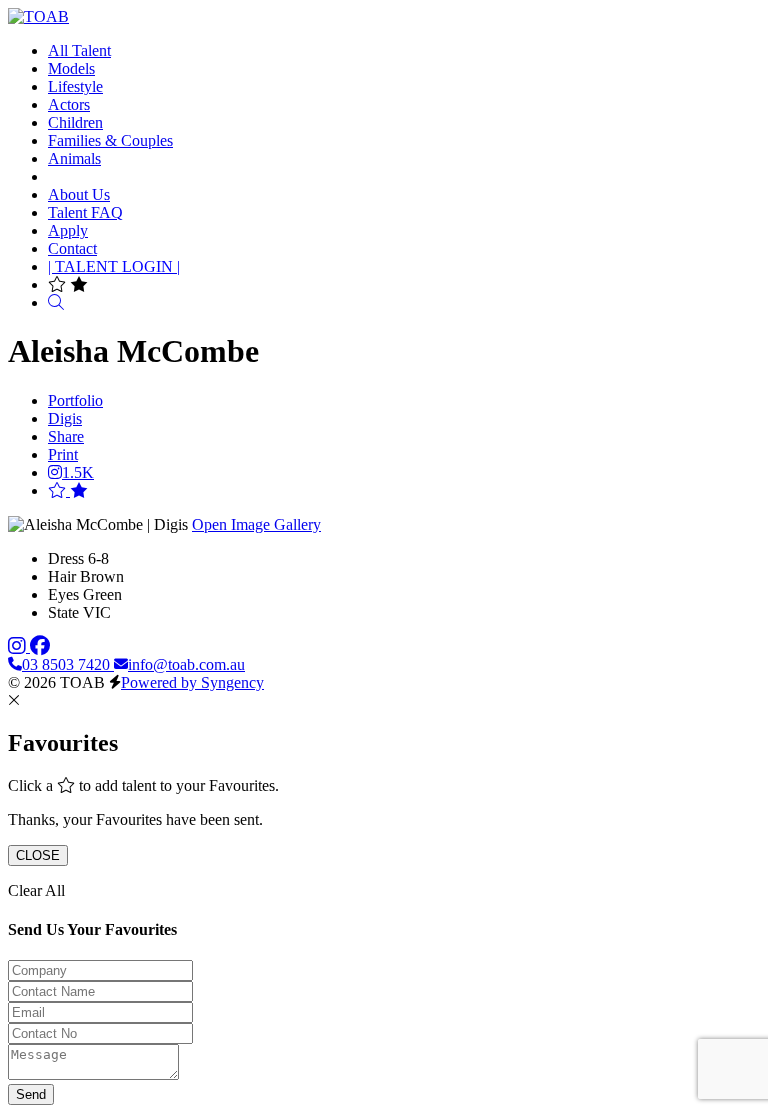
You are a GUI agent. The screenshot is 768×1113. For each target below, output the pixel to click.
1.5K (78, 472)
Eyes (63, 594)
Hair (62, 576)
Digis (65, 418)
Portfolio (75, 400)
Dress (66, 558)
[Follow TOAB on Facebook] (40, 646)
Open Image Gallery (256, 524)
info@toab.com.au (186, 664)
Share (66, 436)
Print (63, 454)
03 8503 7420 (68, 664)
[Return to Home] (38, 16)
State (63, 612)
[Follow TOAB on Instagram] (19, 646)
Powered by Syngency (192, 682)
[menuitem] (79, 50)
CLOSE (38, 855)
